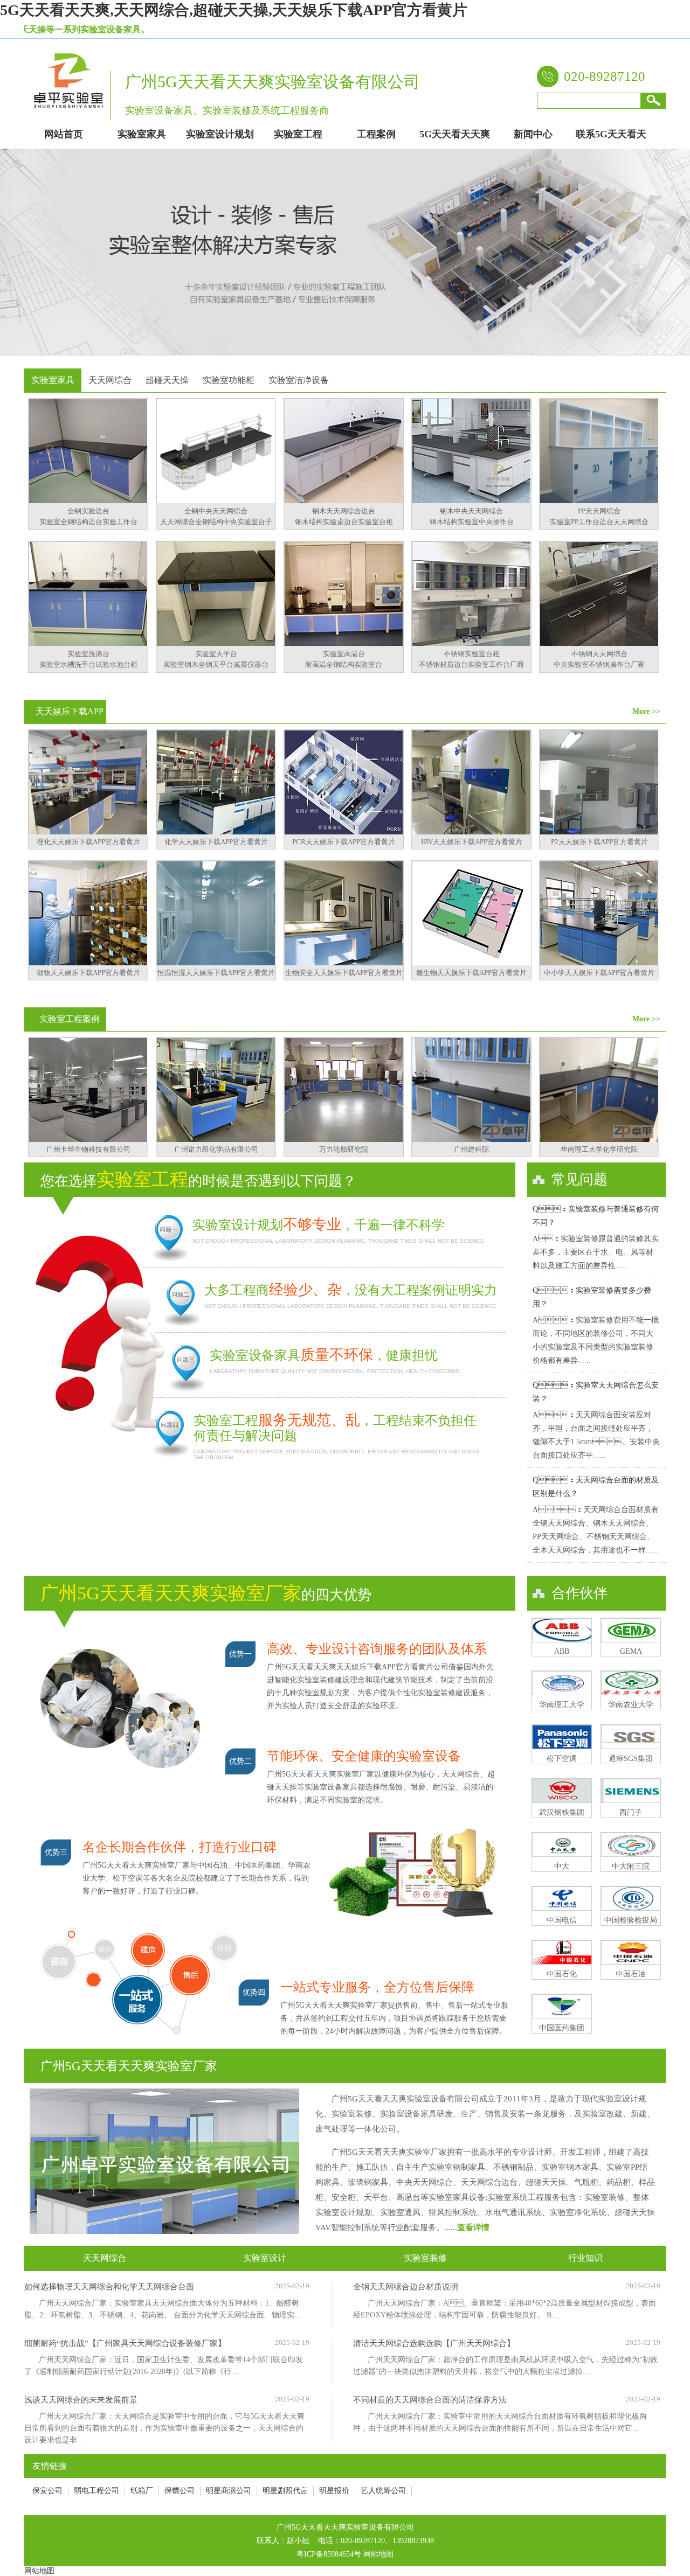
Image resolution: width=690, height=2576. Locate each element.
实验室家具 (53, 380)
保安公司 (47, 2491)
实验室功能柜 (229, 380)
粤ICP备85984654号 (329, 2554)
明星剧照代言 (285, 2491)
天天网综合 (110, 380)
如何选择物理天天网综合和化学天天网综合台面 (109, 2287)
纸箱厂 (142, 2491)
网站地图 (378, 2554)
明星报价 (334, 2491)
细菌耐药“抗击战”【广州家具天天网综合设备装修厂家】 (125, 2343)
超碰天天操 (167, 380)
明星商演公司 (229, 2491)
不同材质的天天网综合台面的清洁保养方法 (430, 2400)
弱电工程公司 (96, 2491)
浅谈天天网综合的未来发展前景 (81, 2400)
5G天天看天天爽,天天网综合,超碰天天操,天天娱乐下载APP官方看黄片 (234, 10)
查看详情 (473, 2227)
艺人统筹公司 (383, 2491)
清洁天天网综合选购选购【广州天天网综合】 (434, 2343)
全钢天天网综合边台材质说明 (406, 2287)
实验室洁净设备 (299, 380)
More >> (646, 711)
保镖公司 (180, 2491)
